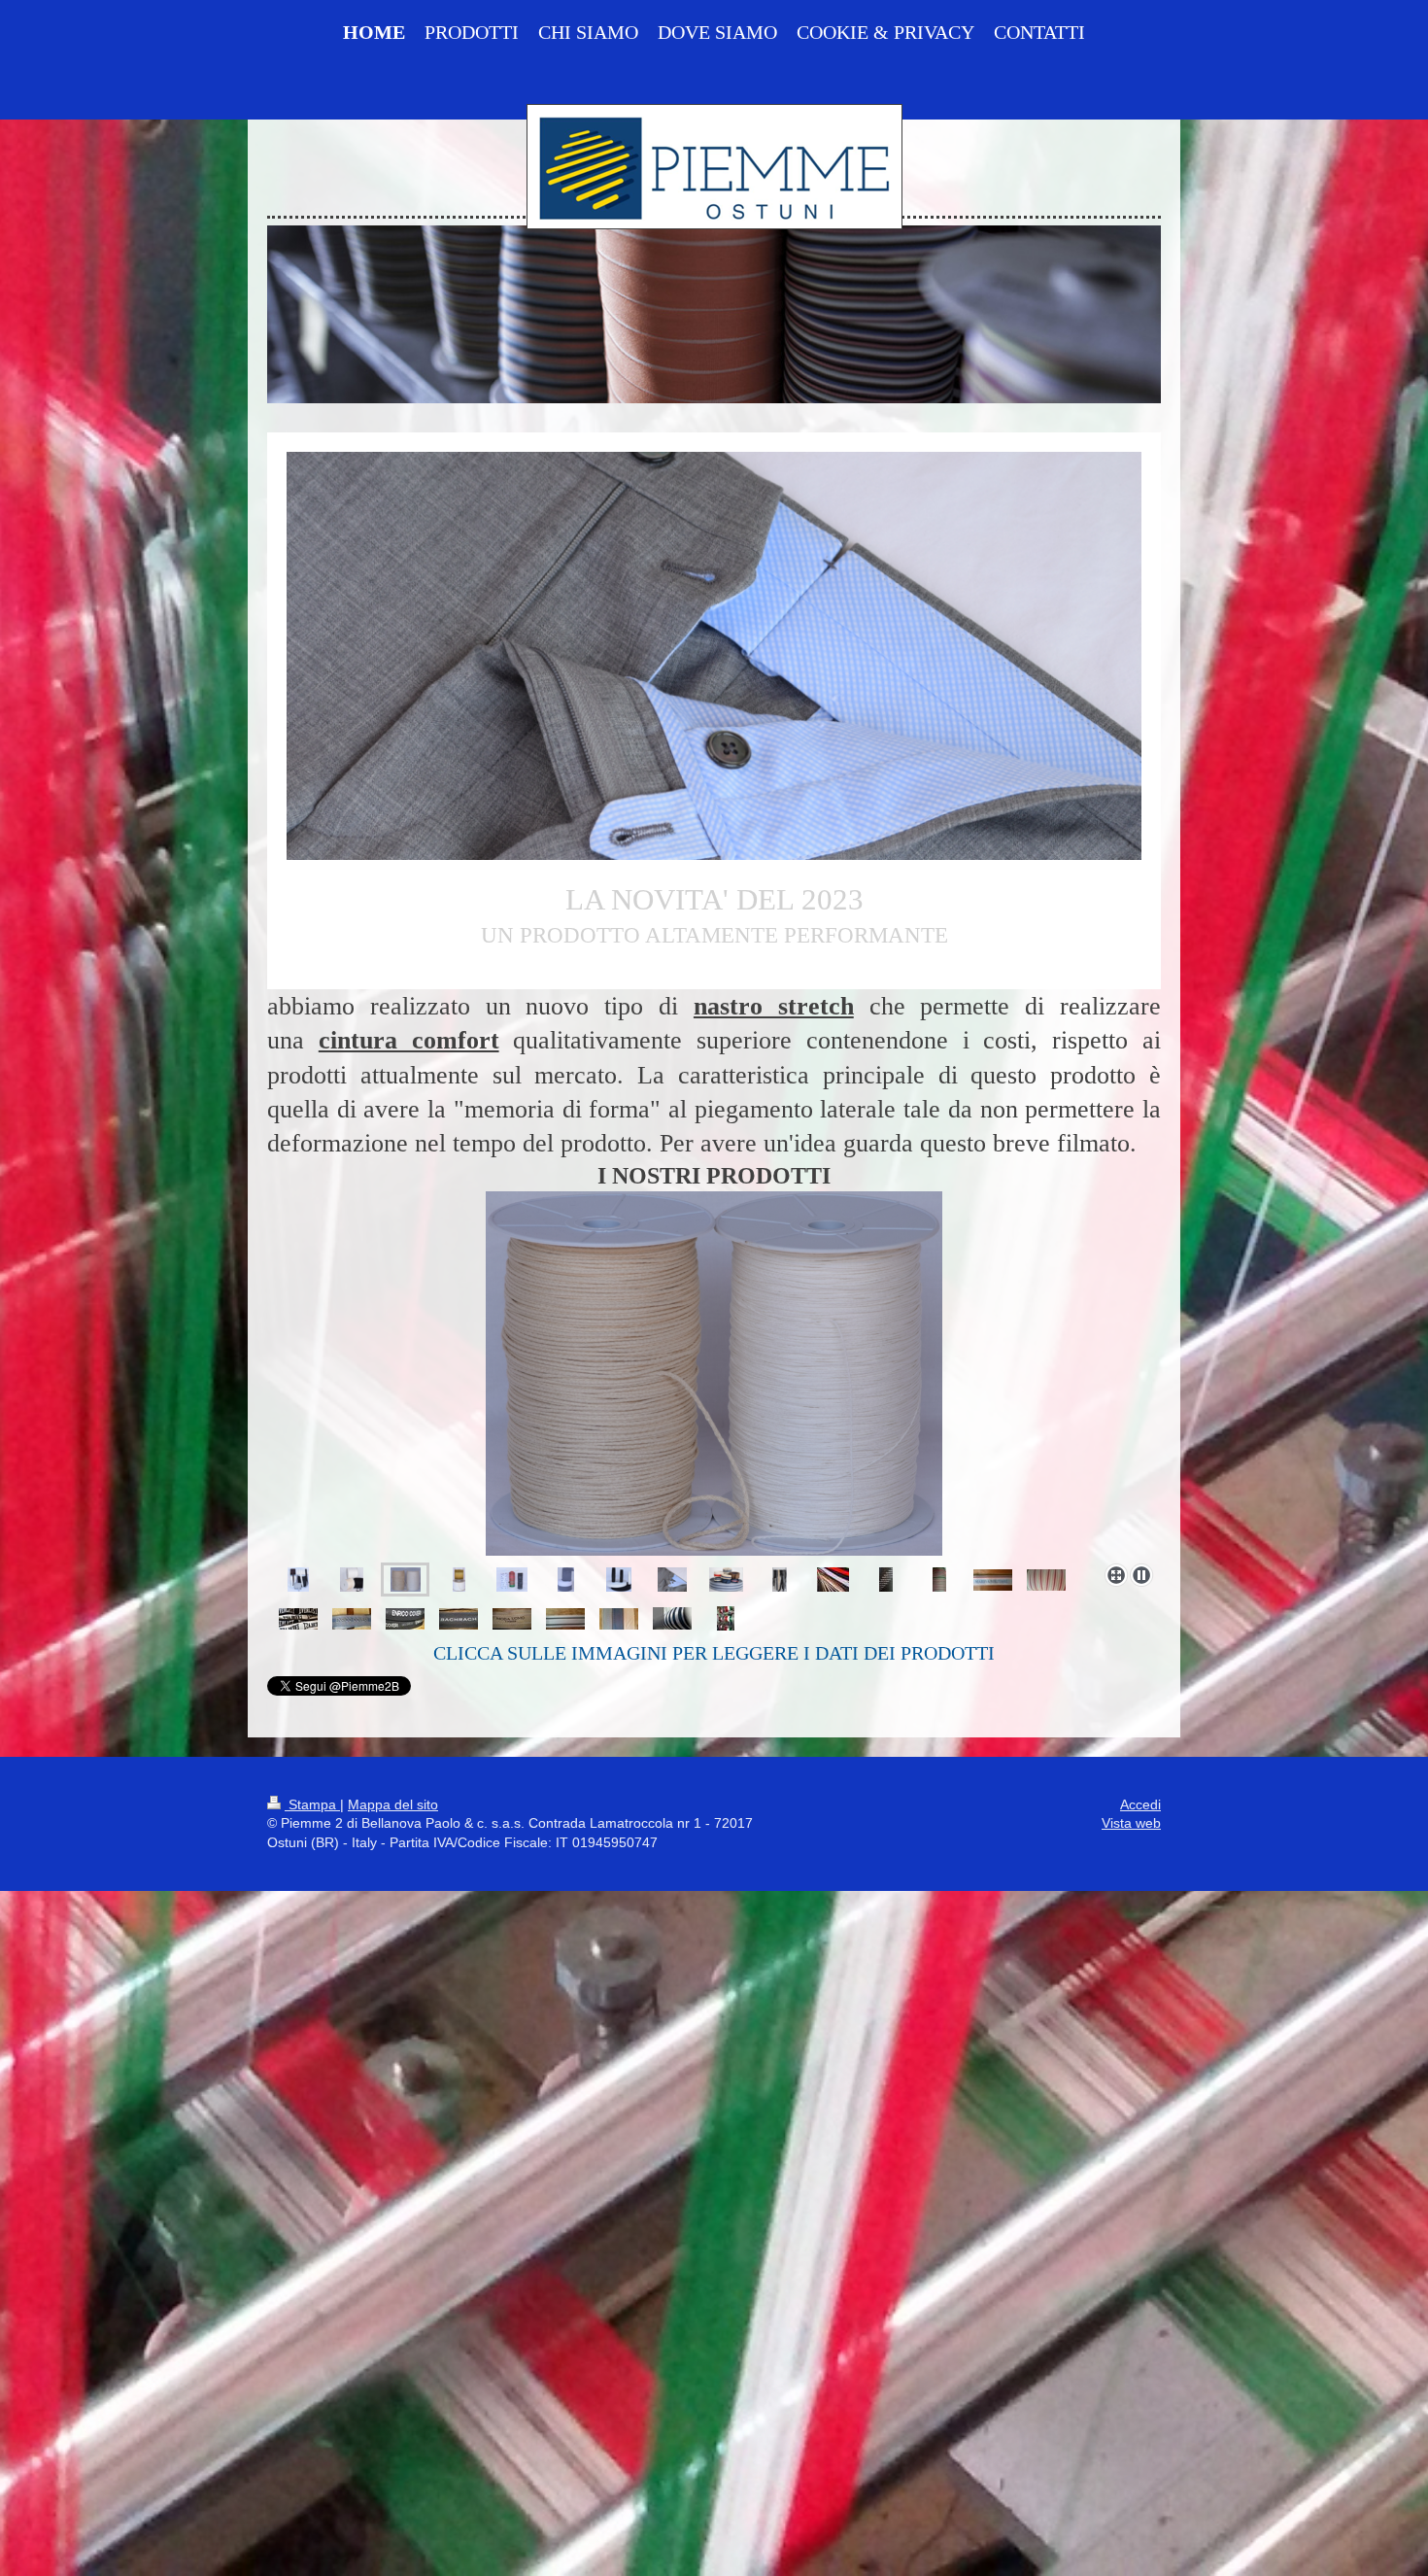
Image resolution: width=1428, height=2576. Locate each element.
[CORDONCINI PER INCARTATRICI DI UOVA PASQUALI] (714, 1374)
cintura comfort (409, 1040)
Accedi (1140, 1804)
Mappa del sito (393, 1804)
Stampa (312, 1804)
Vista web (1131, 1823)
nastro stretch (774, 1006)
